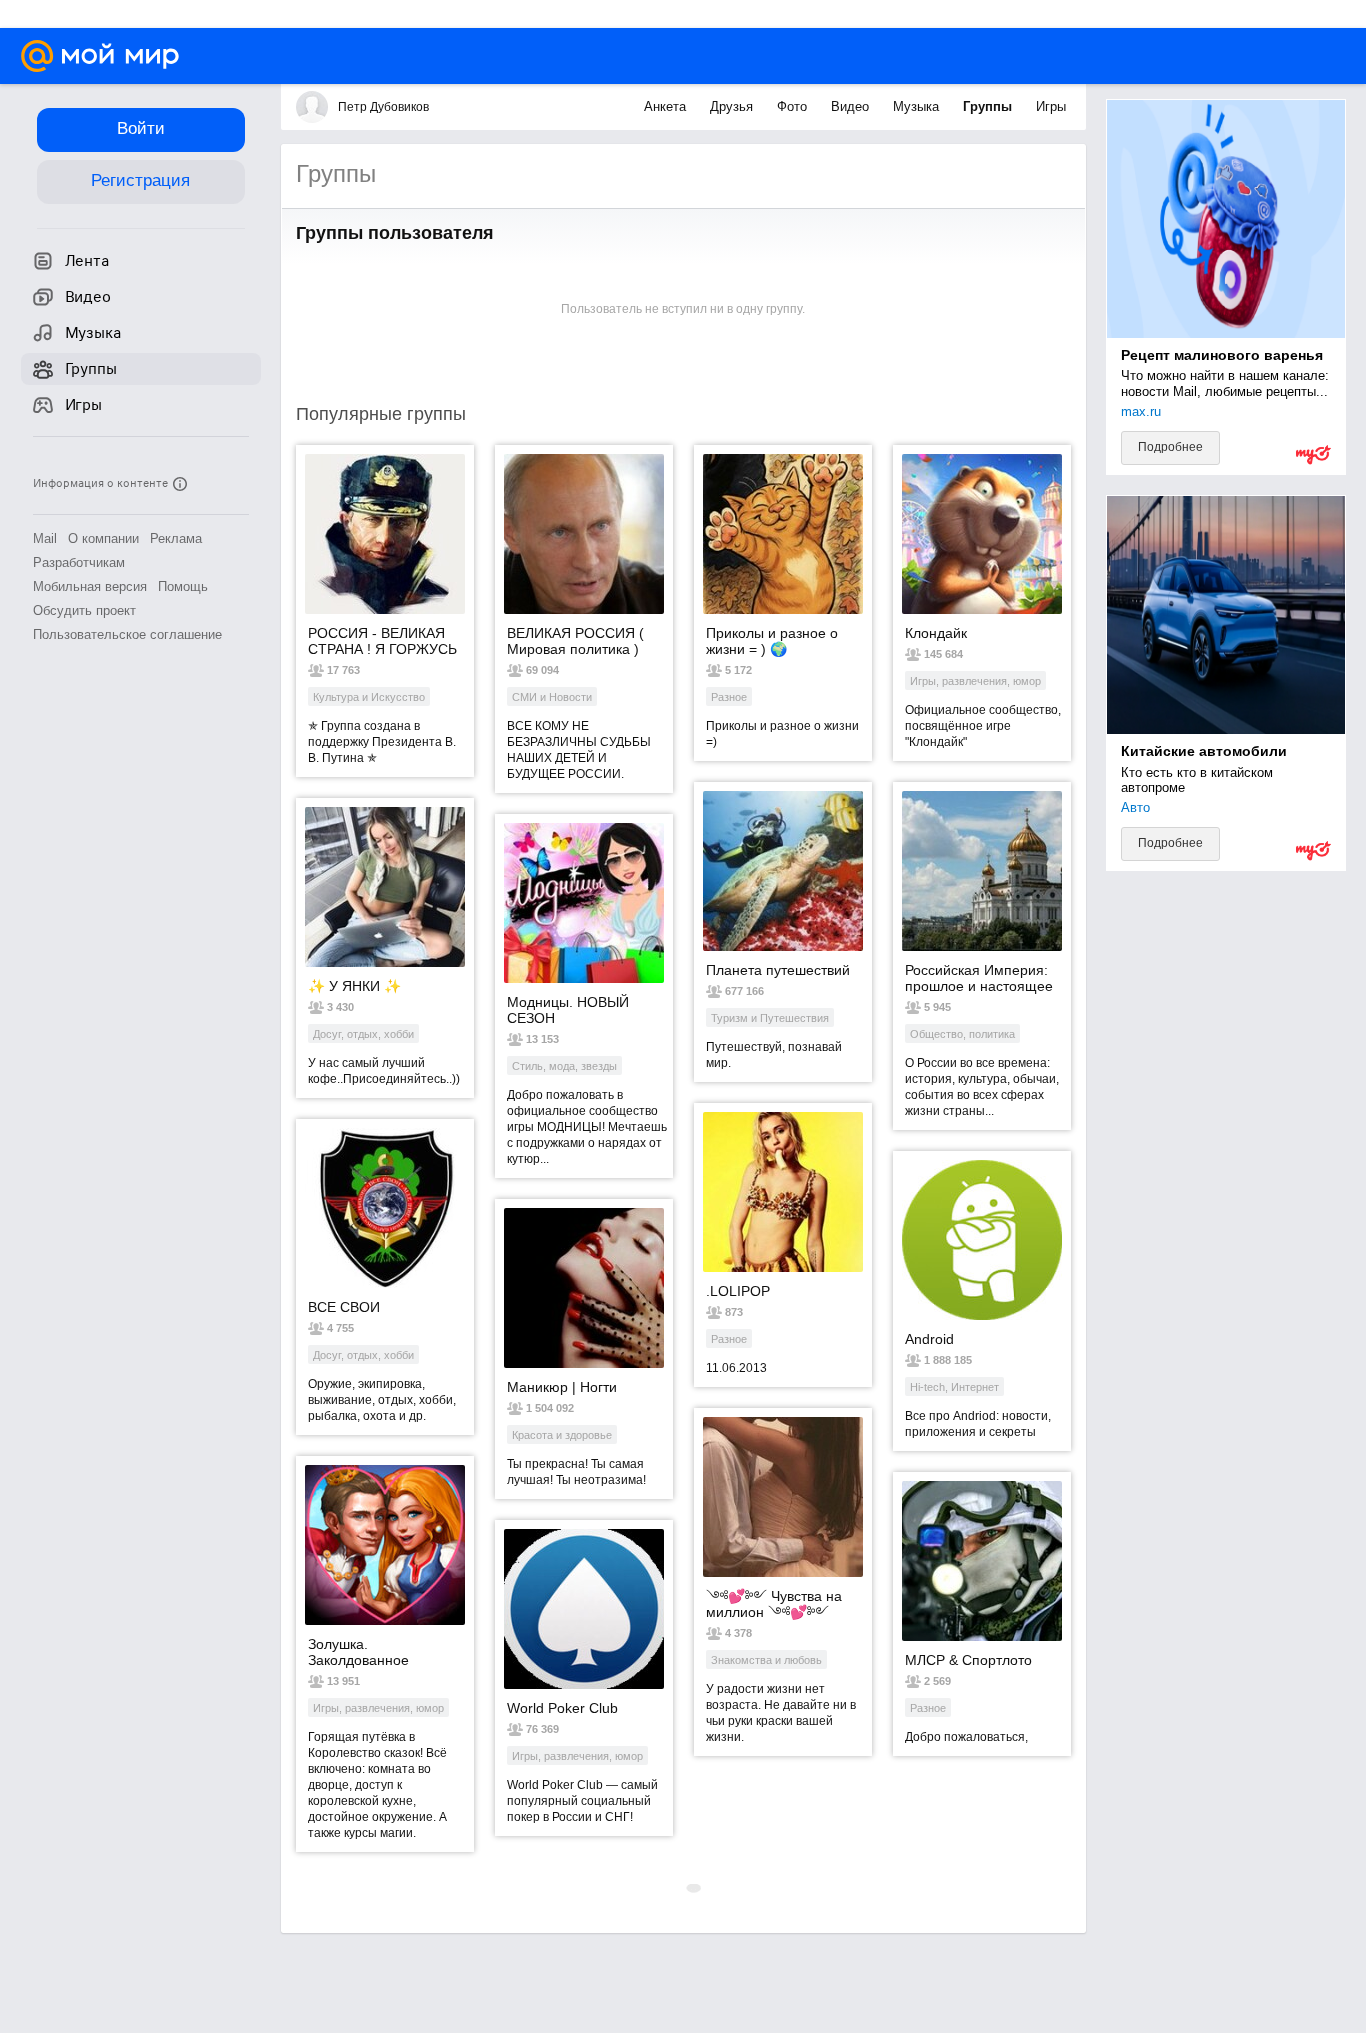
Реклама (176, 538)
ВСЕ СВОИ (344, 1307)
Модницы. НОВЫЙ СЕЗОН (568, 1010)
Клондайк (936, 633)
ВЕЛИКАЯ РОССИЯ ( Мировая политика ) (575, 641)
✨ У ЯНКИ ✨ (354, 986)
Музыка (918, 106)
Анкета (667, 106)
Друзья (733, 106)
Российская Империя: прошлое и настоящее (979, 978)
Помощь (183, 586)
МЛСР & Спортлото (968, 1660)
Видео (852, 106)
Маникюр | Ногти (562, 1387)
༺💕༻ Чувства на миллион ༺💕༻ (774, 1604)
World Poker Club (562, 1708)
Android (929, 1339)
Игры (1051, 106)
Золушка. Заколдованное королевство (358, 1652)
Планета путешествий (778, 970)
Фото (794, 106)
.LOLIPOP (738, 1291)
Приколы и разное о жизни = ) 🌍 (772, 641)
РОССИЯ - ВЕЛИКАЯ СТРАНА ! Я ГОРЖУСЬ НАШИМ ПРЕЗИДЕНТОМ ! (382, 641)
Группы (989, 106)
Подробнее (1170, 447)
